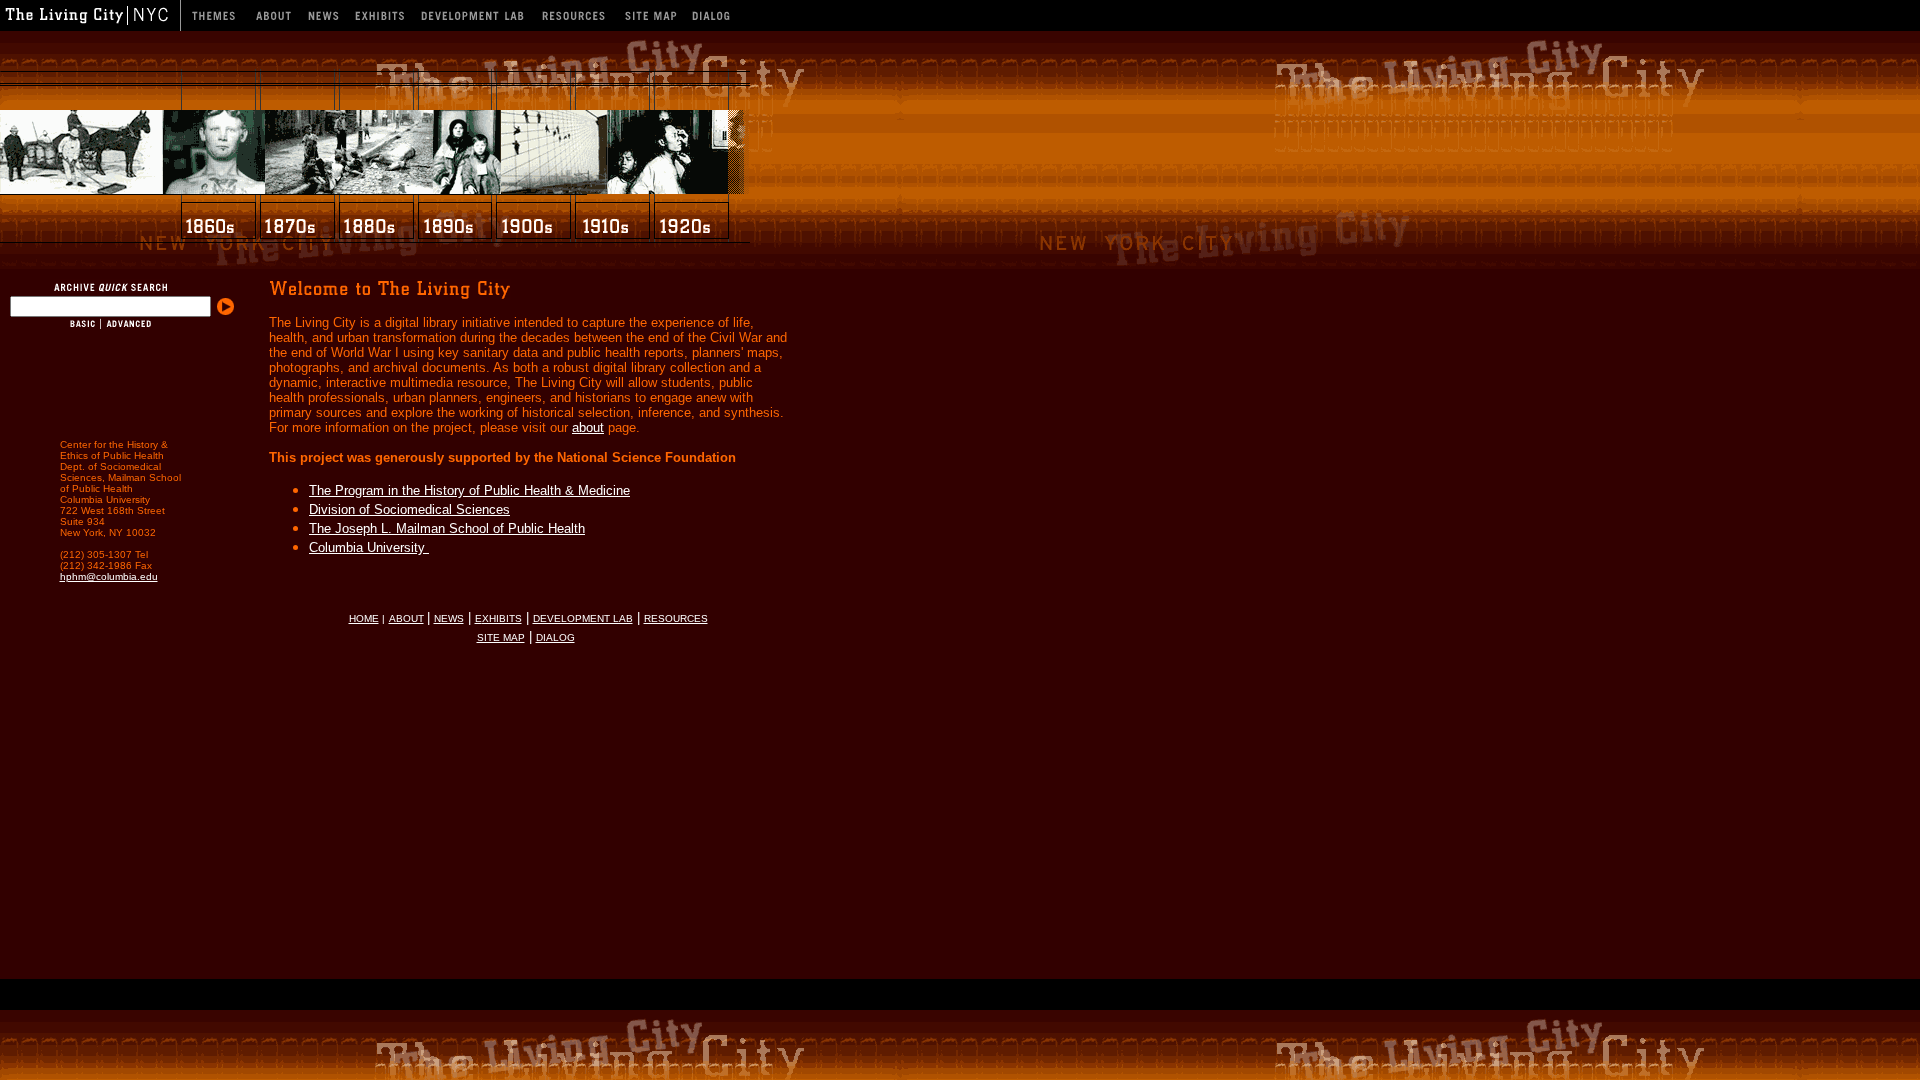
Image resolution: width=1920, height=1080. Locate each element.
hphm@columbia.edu (109, 576)
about (588, 427)
